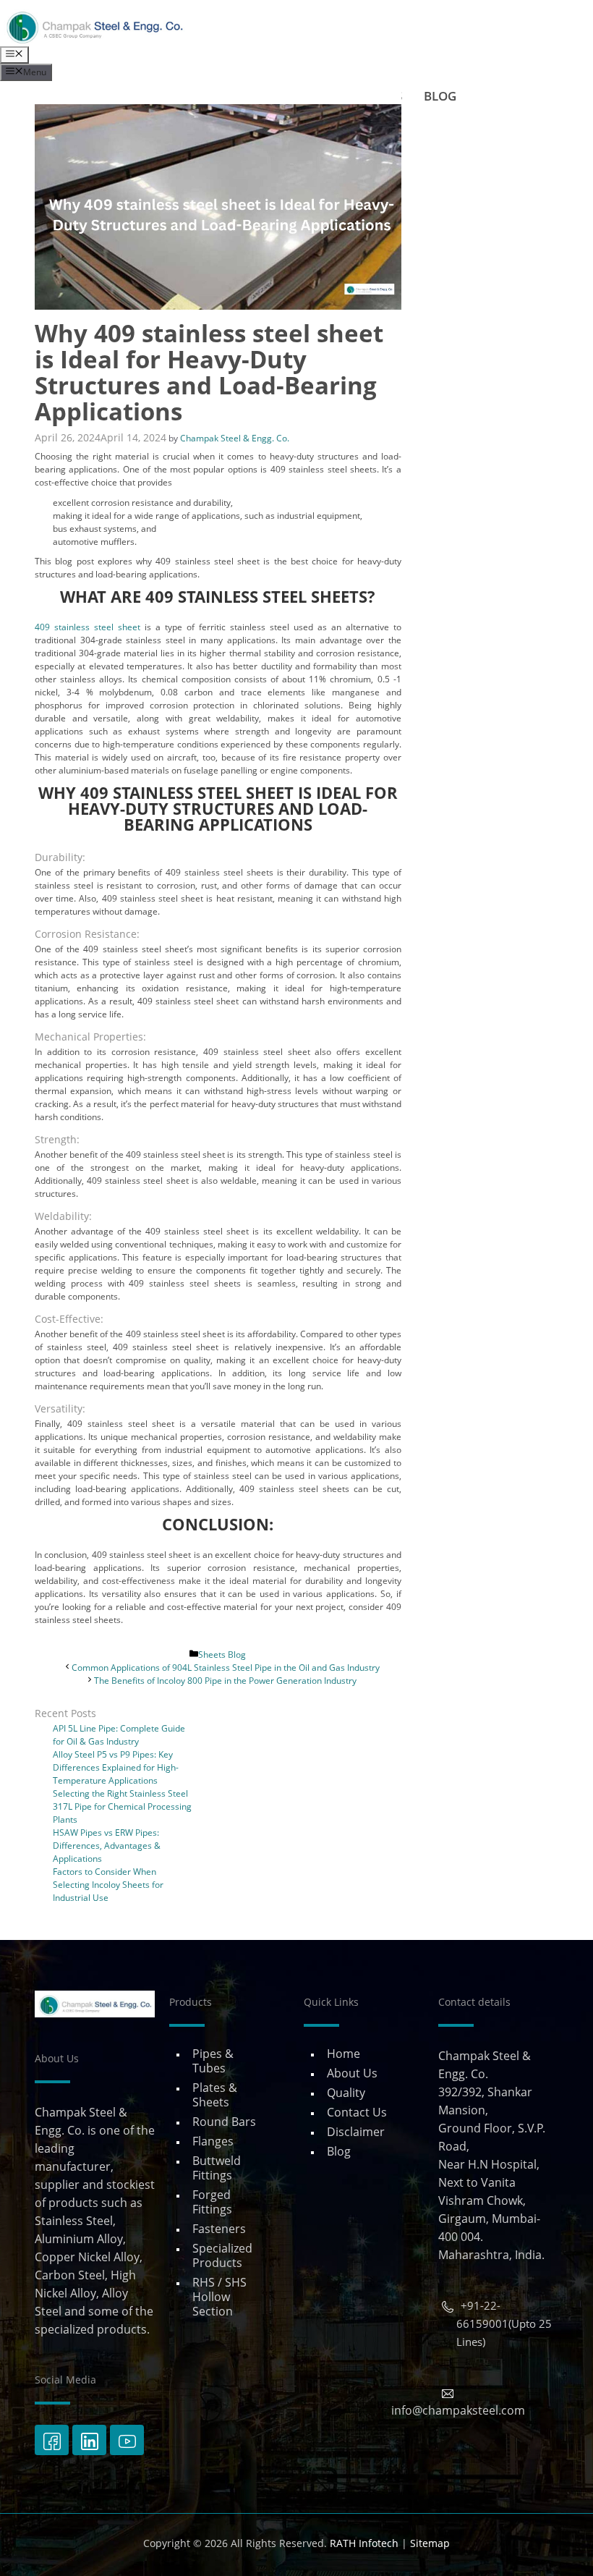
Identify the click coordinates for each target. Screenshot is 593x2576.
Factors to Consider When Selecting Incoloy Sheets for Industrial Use (108, 1885)
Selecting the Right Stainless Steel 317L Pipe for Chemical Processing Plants (122, 1806)
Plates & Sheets (215, 2095)
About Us (352, 2073)
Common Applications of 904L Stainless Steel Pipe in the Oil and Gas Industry (226, 1668)
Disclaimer (356, 2132)
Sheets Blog (222, 1655)
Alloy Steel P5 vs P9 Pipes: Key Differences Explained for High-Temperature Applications (116, 1767)
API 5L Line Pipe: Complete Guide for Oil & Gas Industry (119, 1735)
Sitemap (430, 2543)
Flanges (213, 2141)
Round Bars (224, 2122)
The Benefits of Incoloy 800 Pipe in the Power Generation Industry (225, 1681)
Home (344, 2054)
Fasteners (219, 2229)
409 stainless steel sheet (88, 627)
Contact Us (357, 2112)
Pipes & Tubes (213, 2061)
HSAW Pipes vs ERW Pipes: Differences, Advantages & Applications (107, 1846)
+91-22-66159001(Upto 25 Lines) (504, 2323)
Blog (339, 2151)
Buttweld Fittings (217, 2168)
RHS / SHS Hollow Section (219, 2297)
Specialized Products (222, 2255)
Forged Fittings (212, 2202)
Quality (346, 2093)
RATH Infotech (364, 2543)
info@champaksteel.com (458, 2410)
